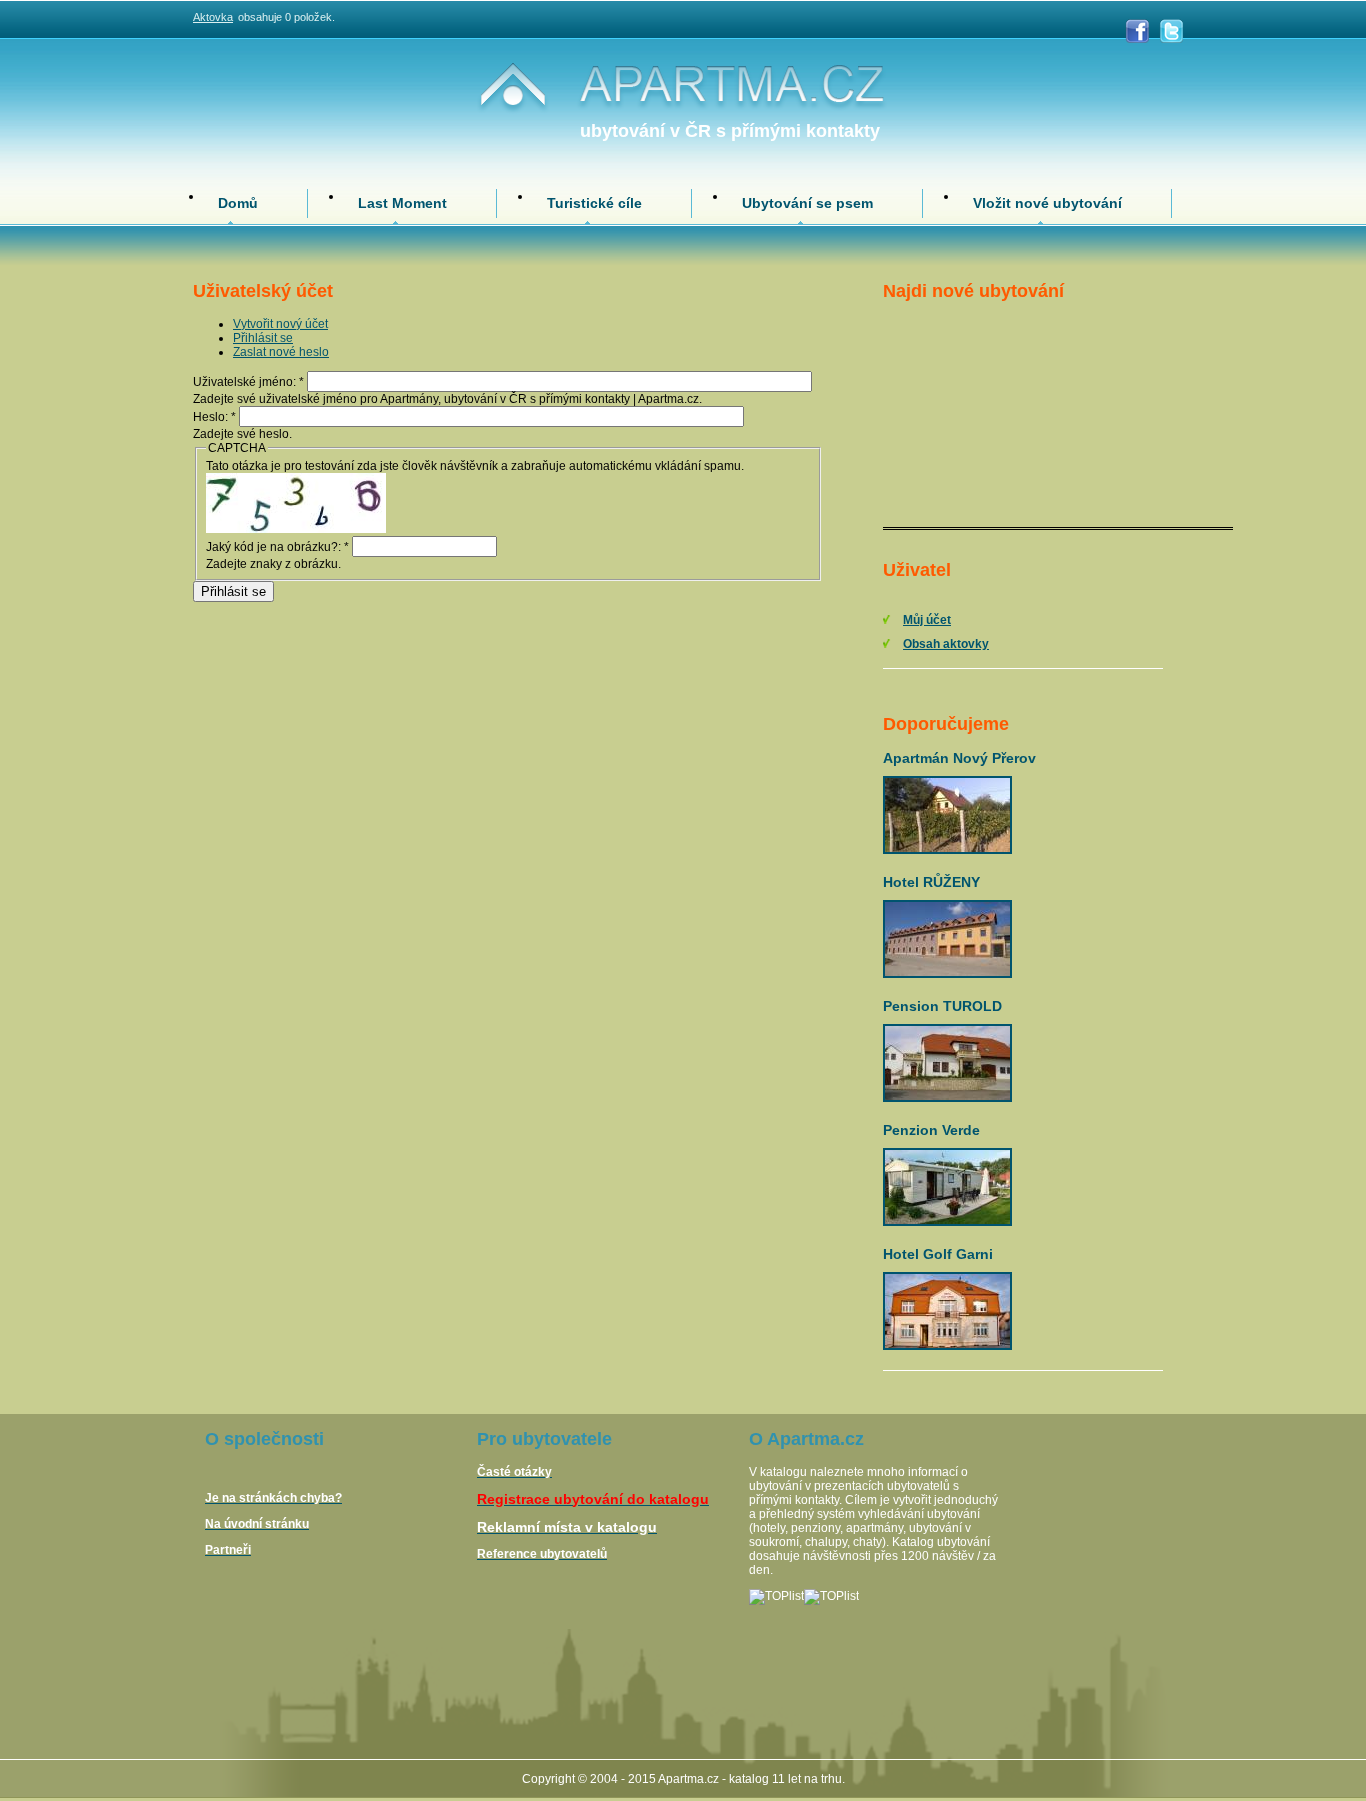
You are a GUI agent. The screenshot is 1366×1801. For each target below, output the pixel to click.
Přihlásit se (263, 338)
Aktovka (213, 17)
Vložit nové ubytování (1047, 203)
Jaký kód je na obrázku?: (277, 547)
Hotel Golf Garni (938, 1254)
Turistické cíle (594, 203)
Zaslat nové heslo (281, 352)
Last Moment (402, 203)
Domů (238, 203)
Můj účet (927, 620)
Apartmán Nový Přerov (959, 758)
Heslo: (214, 417)
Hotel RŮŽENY (931, 882)
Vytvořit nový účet (280, 324)
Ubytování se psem (807, 203)
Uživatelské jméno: (248, 382)
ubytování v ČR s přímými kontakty (730, 131)
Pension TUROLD (942, 1006)
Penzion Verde (931, 1130)
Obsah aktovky (946, 644)
